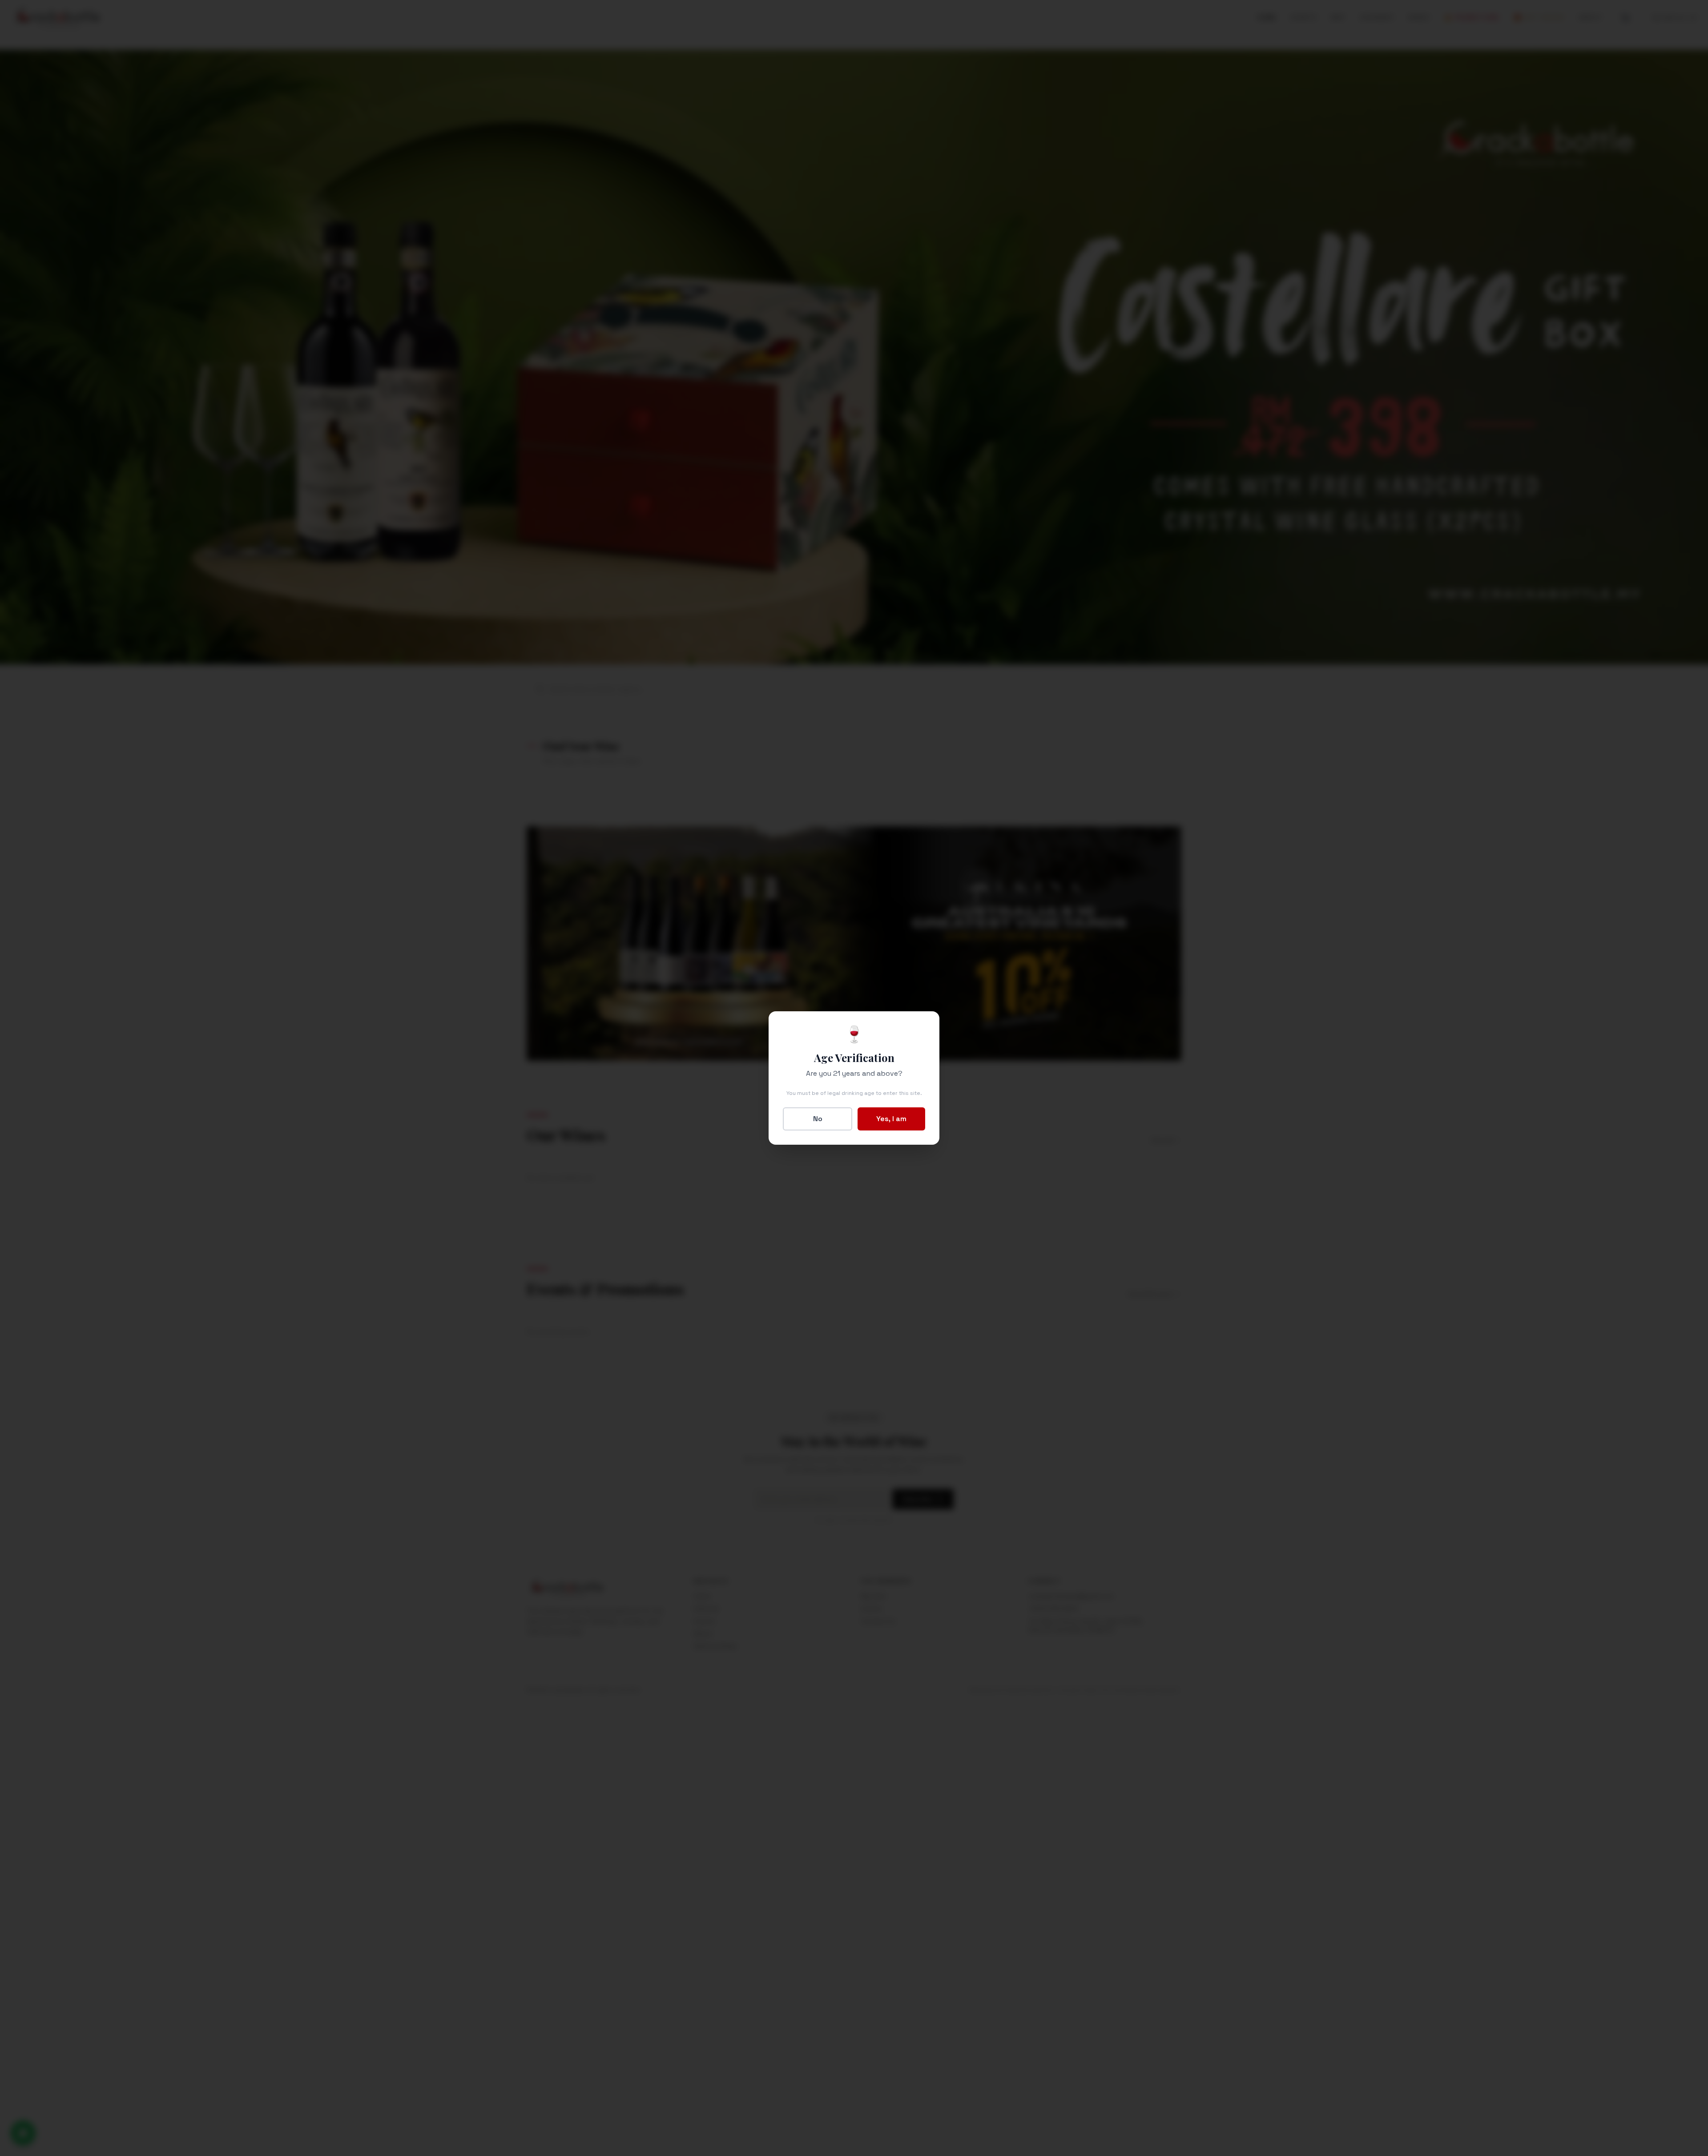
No (818, 1119)
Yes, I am (891, 1119)
